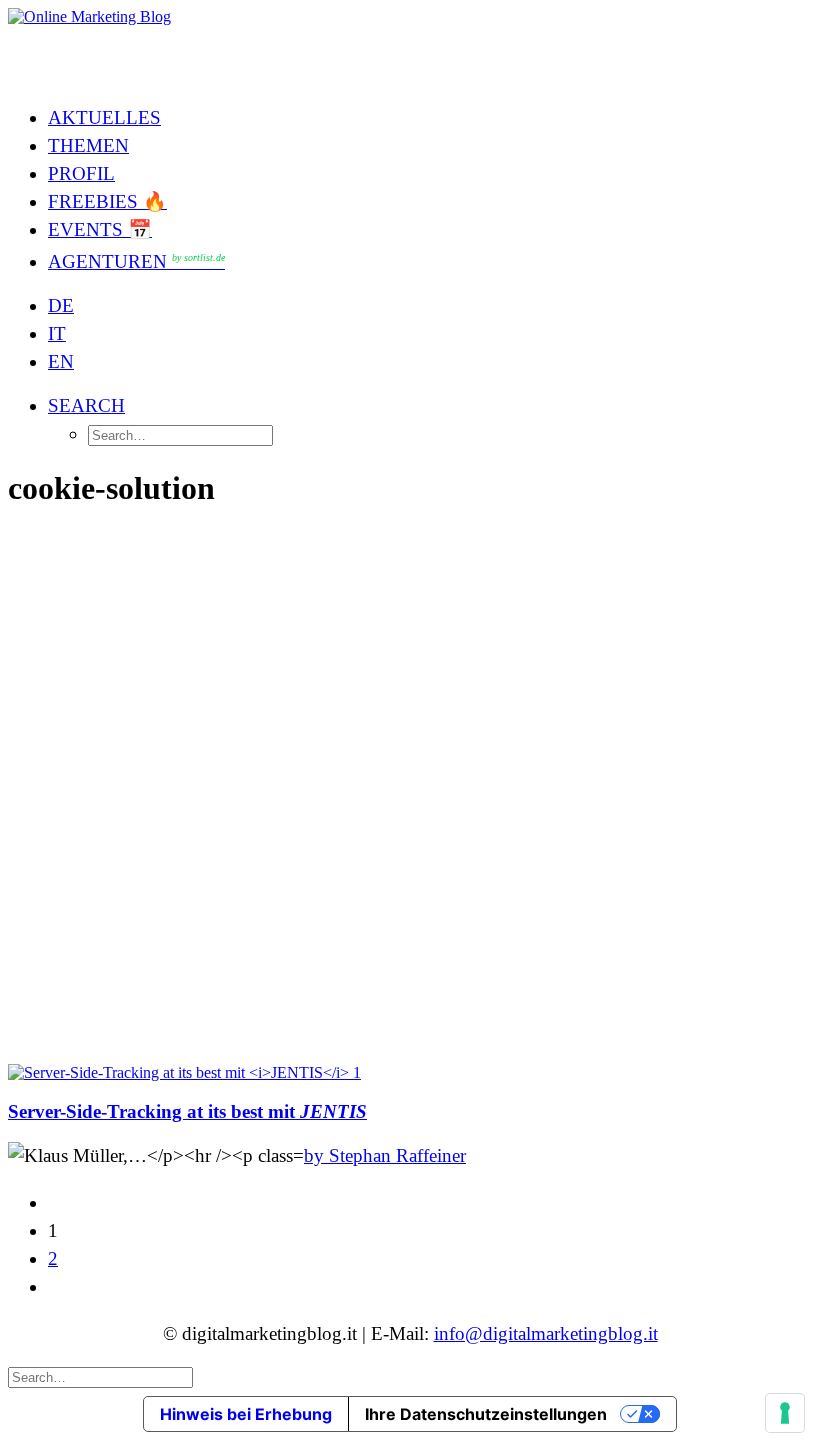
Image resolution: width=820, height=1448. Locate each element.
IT (57, 333)
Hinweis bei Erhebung (246, 1414)
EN (61, 361)
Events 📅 (100, 229)
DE (61, 305)
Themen (88, 145)
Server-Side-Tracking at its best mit (187, 1111)
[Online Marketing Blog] (410, 48)
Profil (81, 173)
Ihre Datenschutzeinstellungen (486, 1414)
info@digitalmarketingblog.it (546, 1333)
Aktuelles (104, 117)
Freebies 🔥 (107, 201)
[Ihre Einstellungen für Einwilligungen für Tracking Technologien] (785, 1413)
